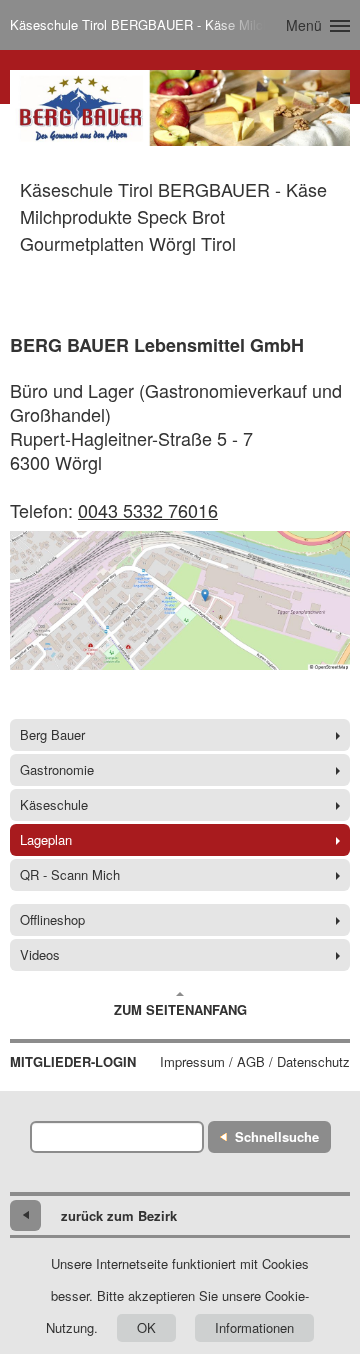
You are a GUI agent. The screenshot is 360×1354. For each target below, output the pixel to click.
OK (146, 1327)
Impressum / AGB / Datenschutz (255, 1062)
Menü (304, 25)
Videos (40, 954)
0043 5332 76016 (148, 510)
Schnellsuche (277, 1136)
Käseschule (54, 804)
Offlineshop (52, 919)
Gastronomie (57, 769)
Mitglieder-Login (73, 1062)
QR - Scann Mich (70, 874)
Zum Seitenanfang (180, 1009)
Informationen (254, 1327)
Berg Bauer (52, 734)
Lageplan (46, 839)
